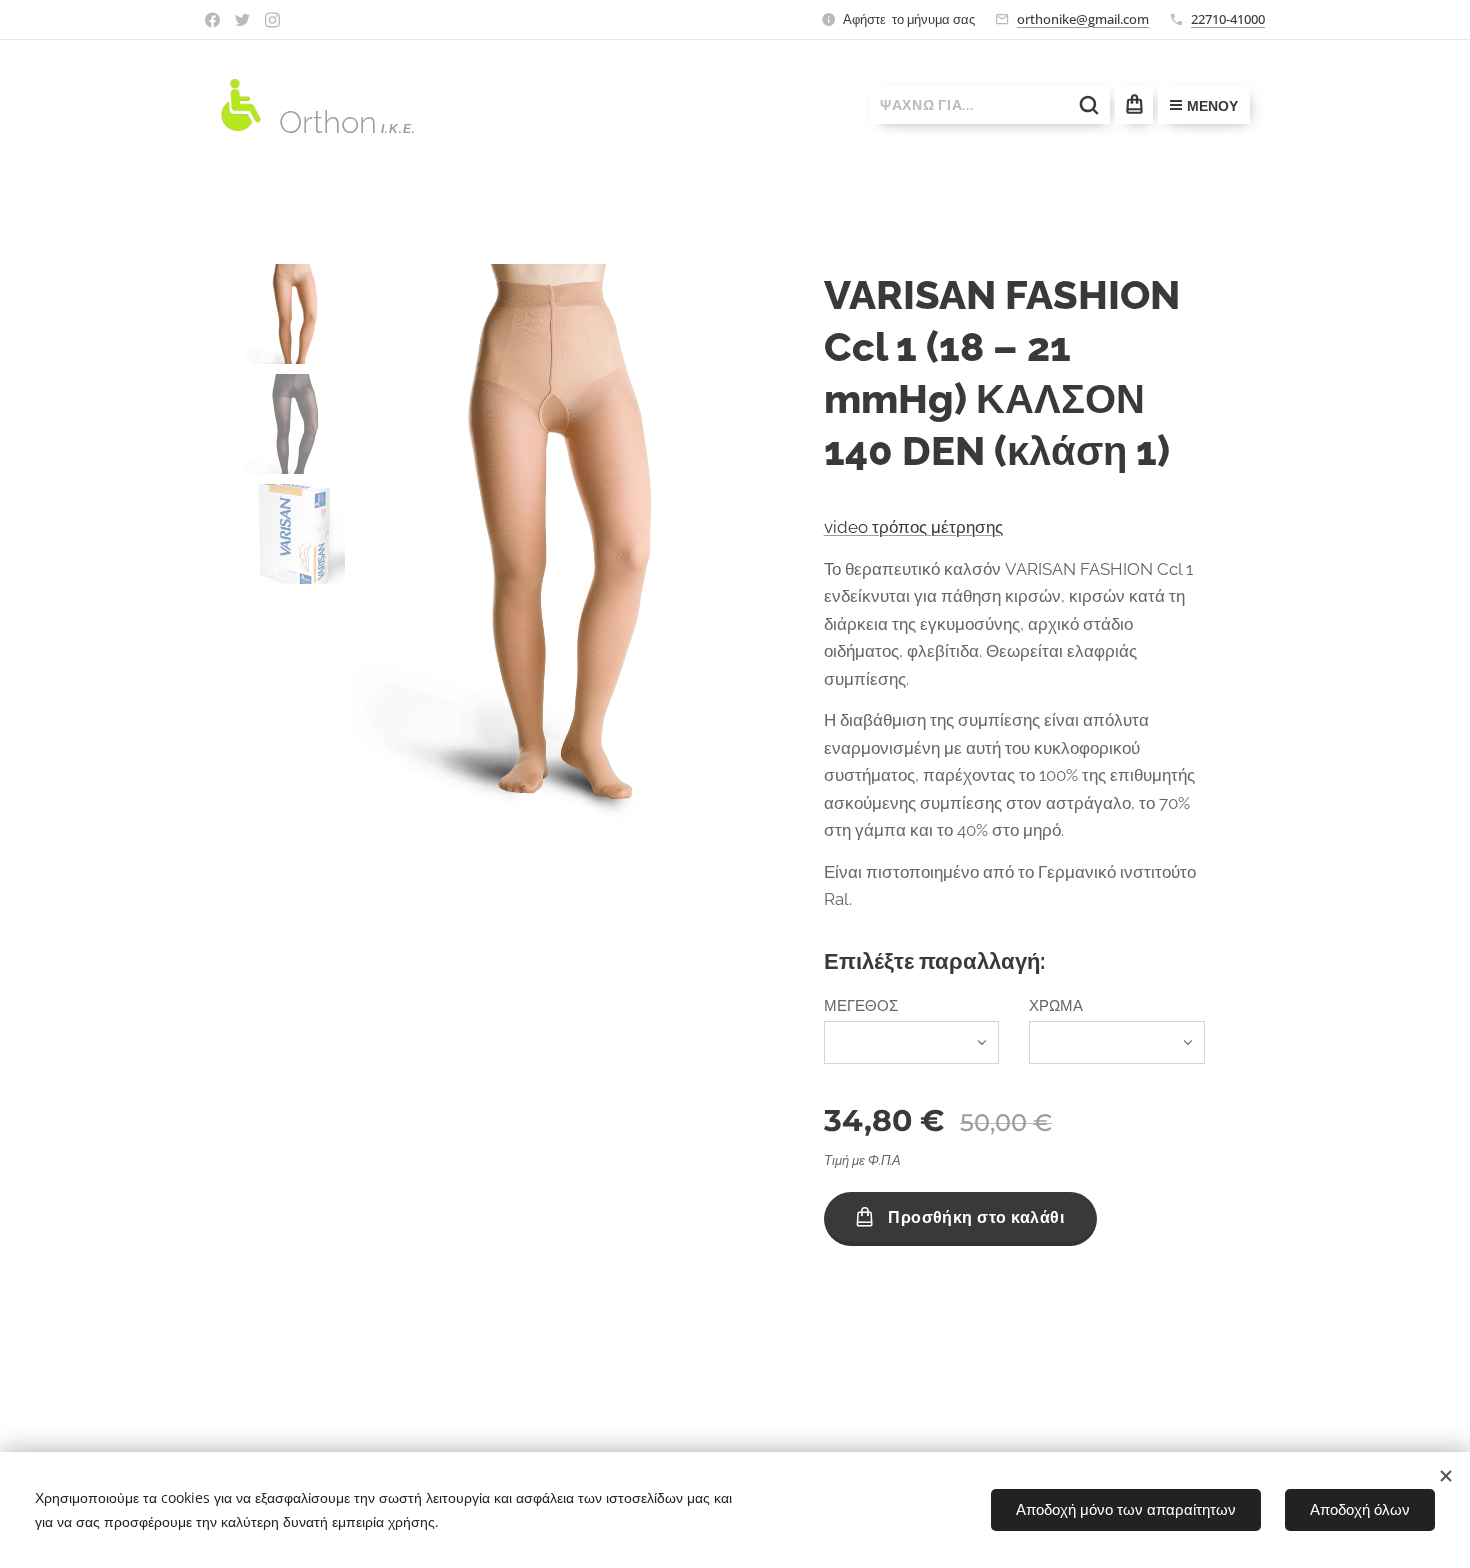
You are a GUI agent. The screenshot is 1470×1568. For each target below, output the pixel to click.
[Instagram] (272, 20)
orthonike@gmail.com (1083, 19)
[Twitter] (242, 20)
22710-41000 (1228, 19)
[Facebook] (212, 20)
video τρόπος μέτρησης (913, 527)
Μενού (1212, 106)
